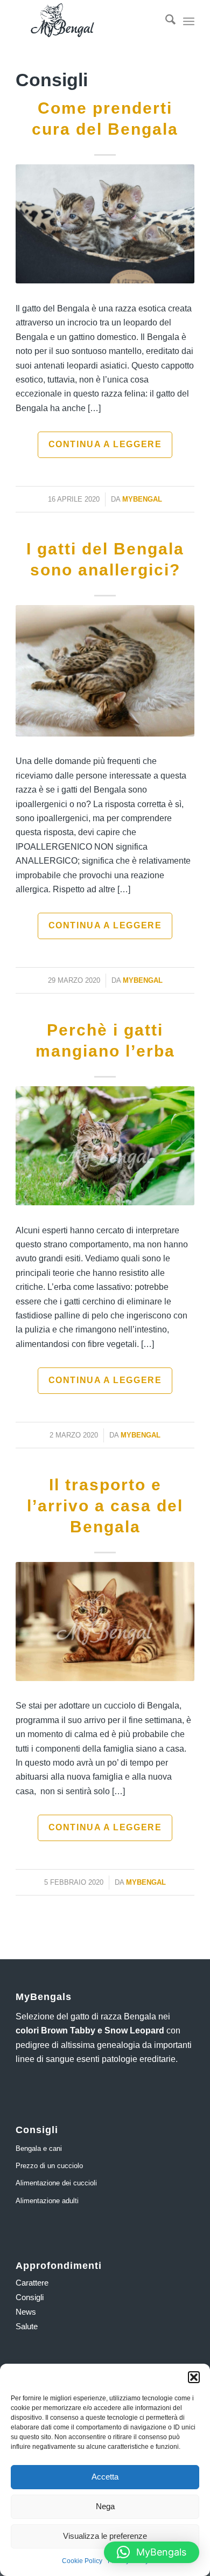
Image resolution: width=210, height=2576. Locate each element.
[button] (194, 2377)
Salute (27, 2326)
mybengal (142, 499)
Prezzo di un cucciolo (49, 2166)
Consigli (30, 2297)
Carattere (32, 2283)
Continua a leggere (105, 444)
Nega (105, 2506)
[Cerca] (165, 22)
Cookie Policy (82, 2561)
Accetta (105, 2477)
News (26, 2312)
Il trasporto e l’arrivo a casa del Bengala (105, 1506)
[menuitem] (165, 22)
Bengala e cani (39, 2148)
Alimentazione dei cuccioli (56, 2183)
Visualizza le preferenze (105, 2536)
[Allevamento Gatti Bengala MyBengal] (87, 22)
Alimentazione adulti (47, 2201)
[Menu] (189, 22)
